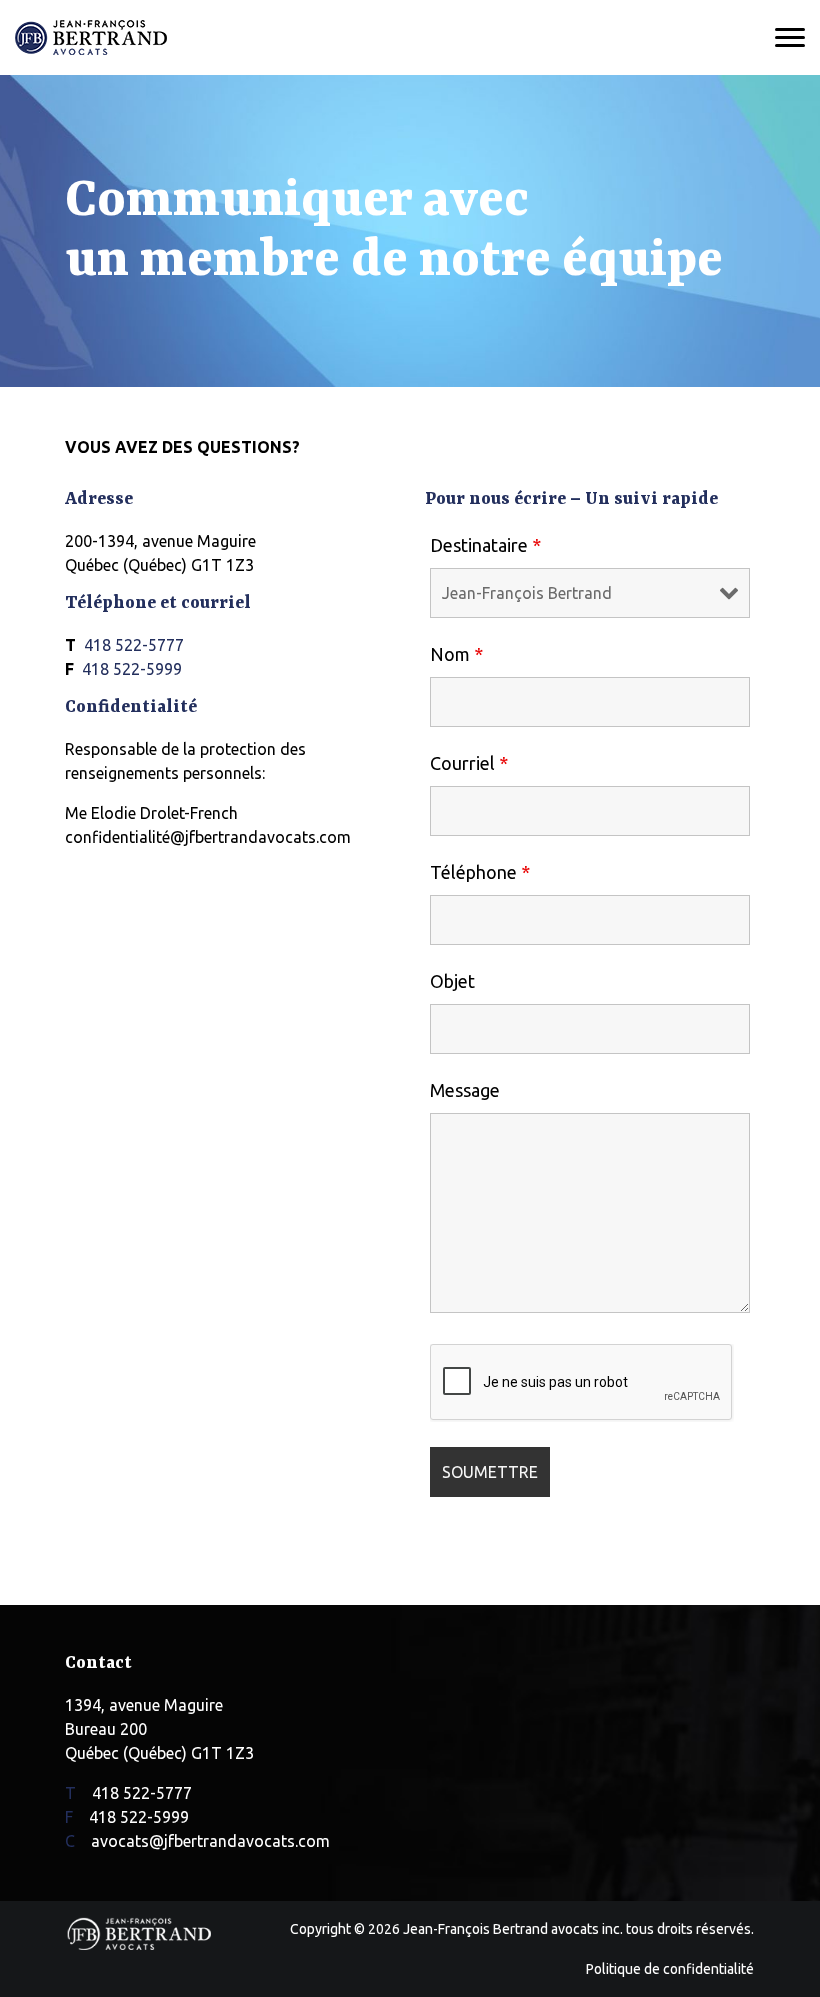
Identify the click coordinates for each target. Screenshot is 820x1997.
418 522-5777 (134, 645)
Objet (452, 981)
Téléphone (480, 872)
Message (465, 1090)
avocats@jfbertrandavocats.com (210, 1841)
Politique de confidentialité (670, 1969)
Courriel (469, 763)
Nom (456, 654)
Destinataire (485, 545)
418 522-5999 (132, 669)
